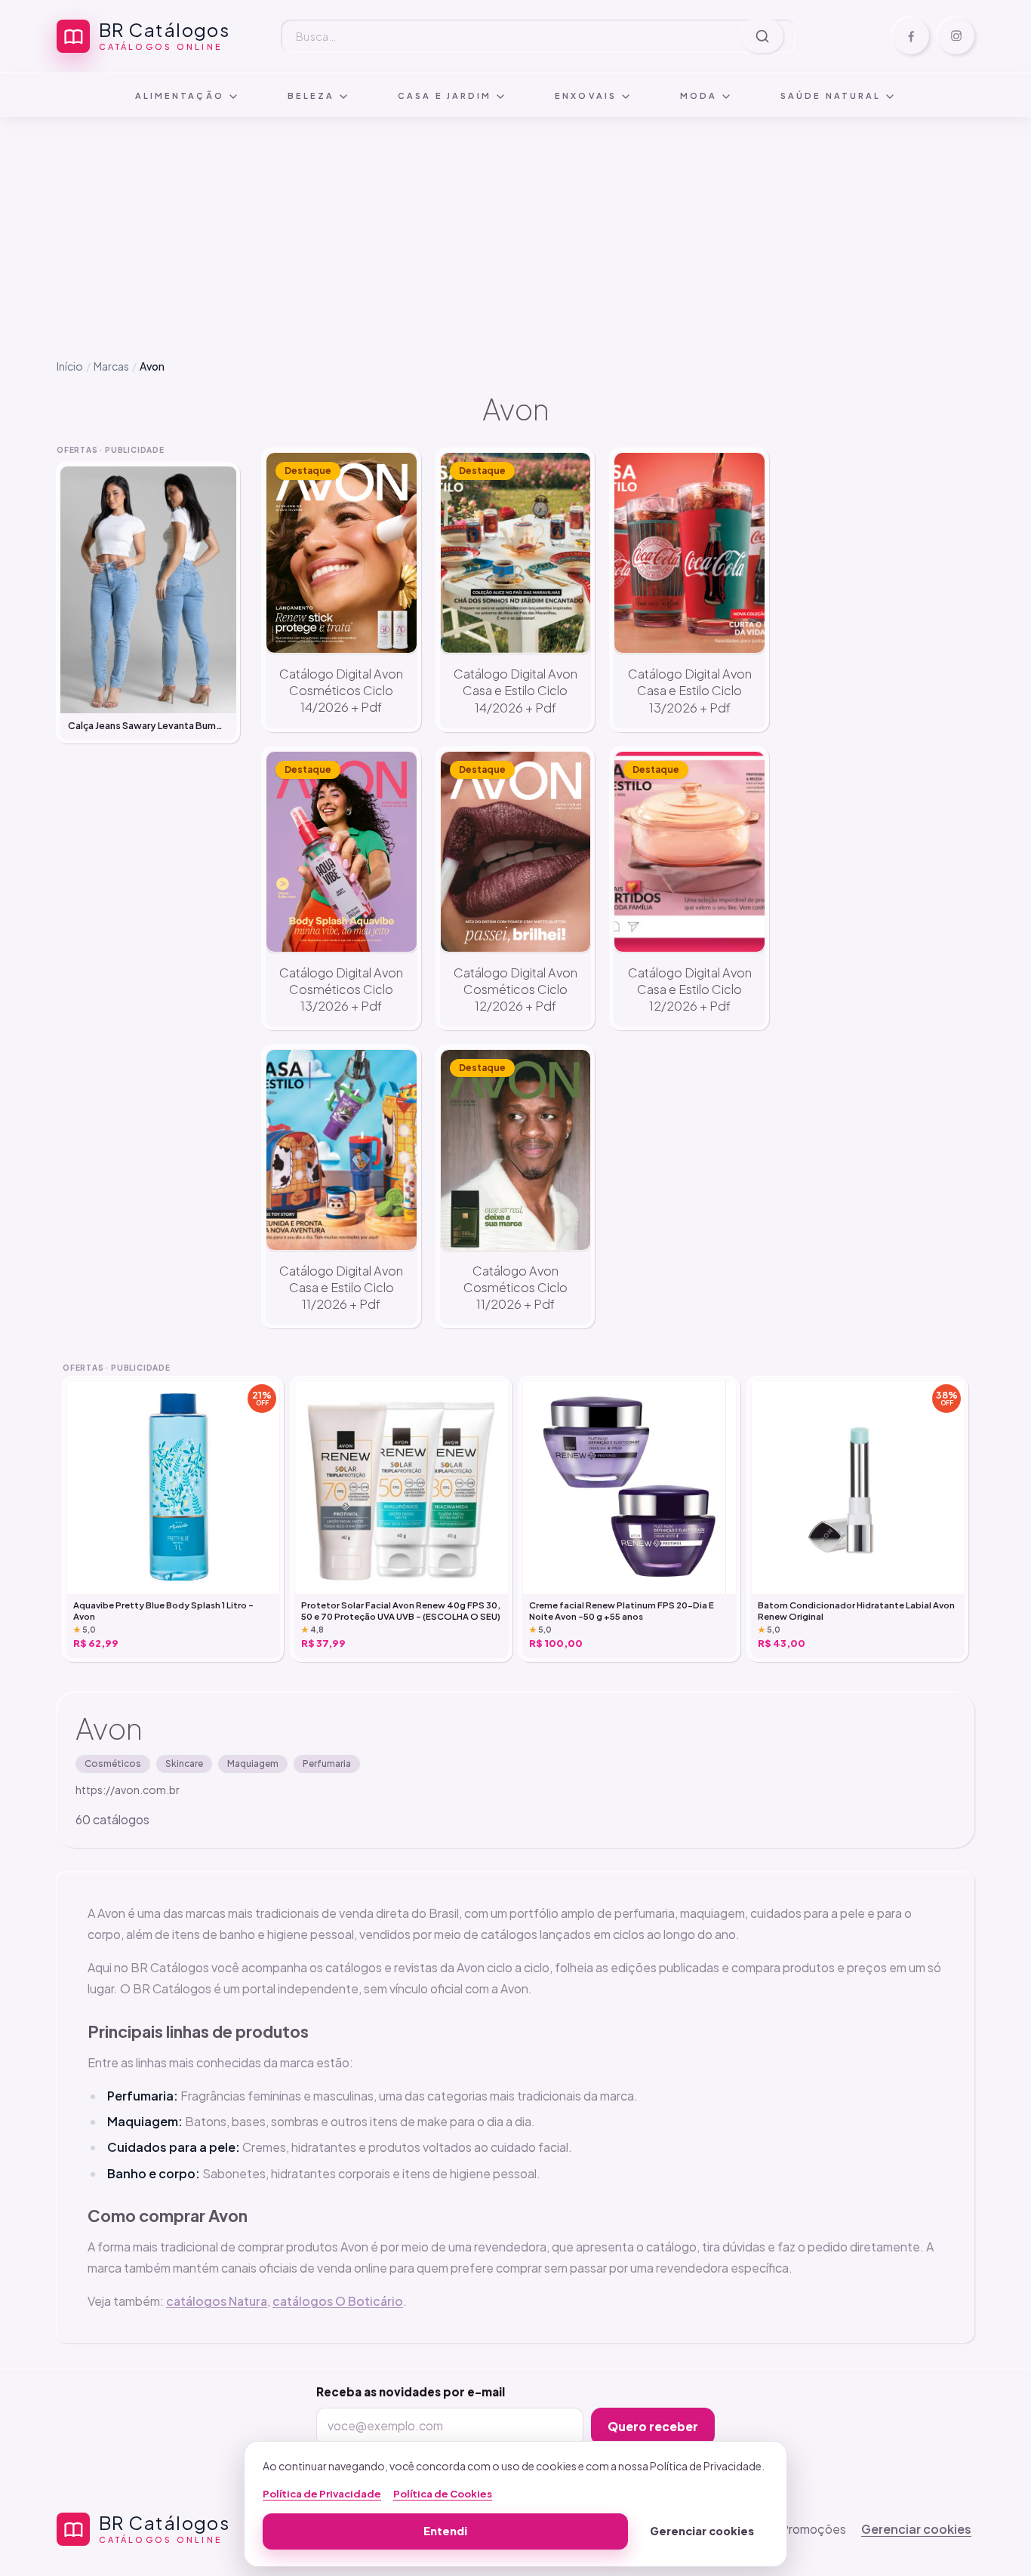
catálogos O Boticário (338, 2301)
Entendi (445, 2531)
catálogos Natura (217, 2301)
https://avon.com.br (128, 1790)
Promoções (813, 2529)
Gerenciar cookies (916, 2529)
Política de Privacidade (322, 2494)
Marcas (111, 366)
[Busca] (762, 36)
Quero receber (653, 2426)
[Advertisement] (515, 226)
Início (70, 366)
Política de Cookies (443, 2494)
